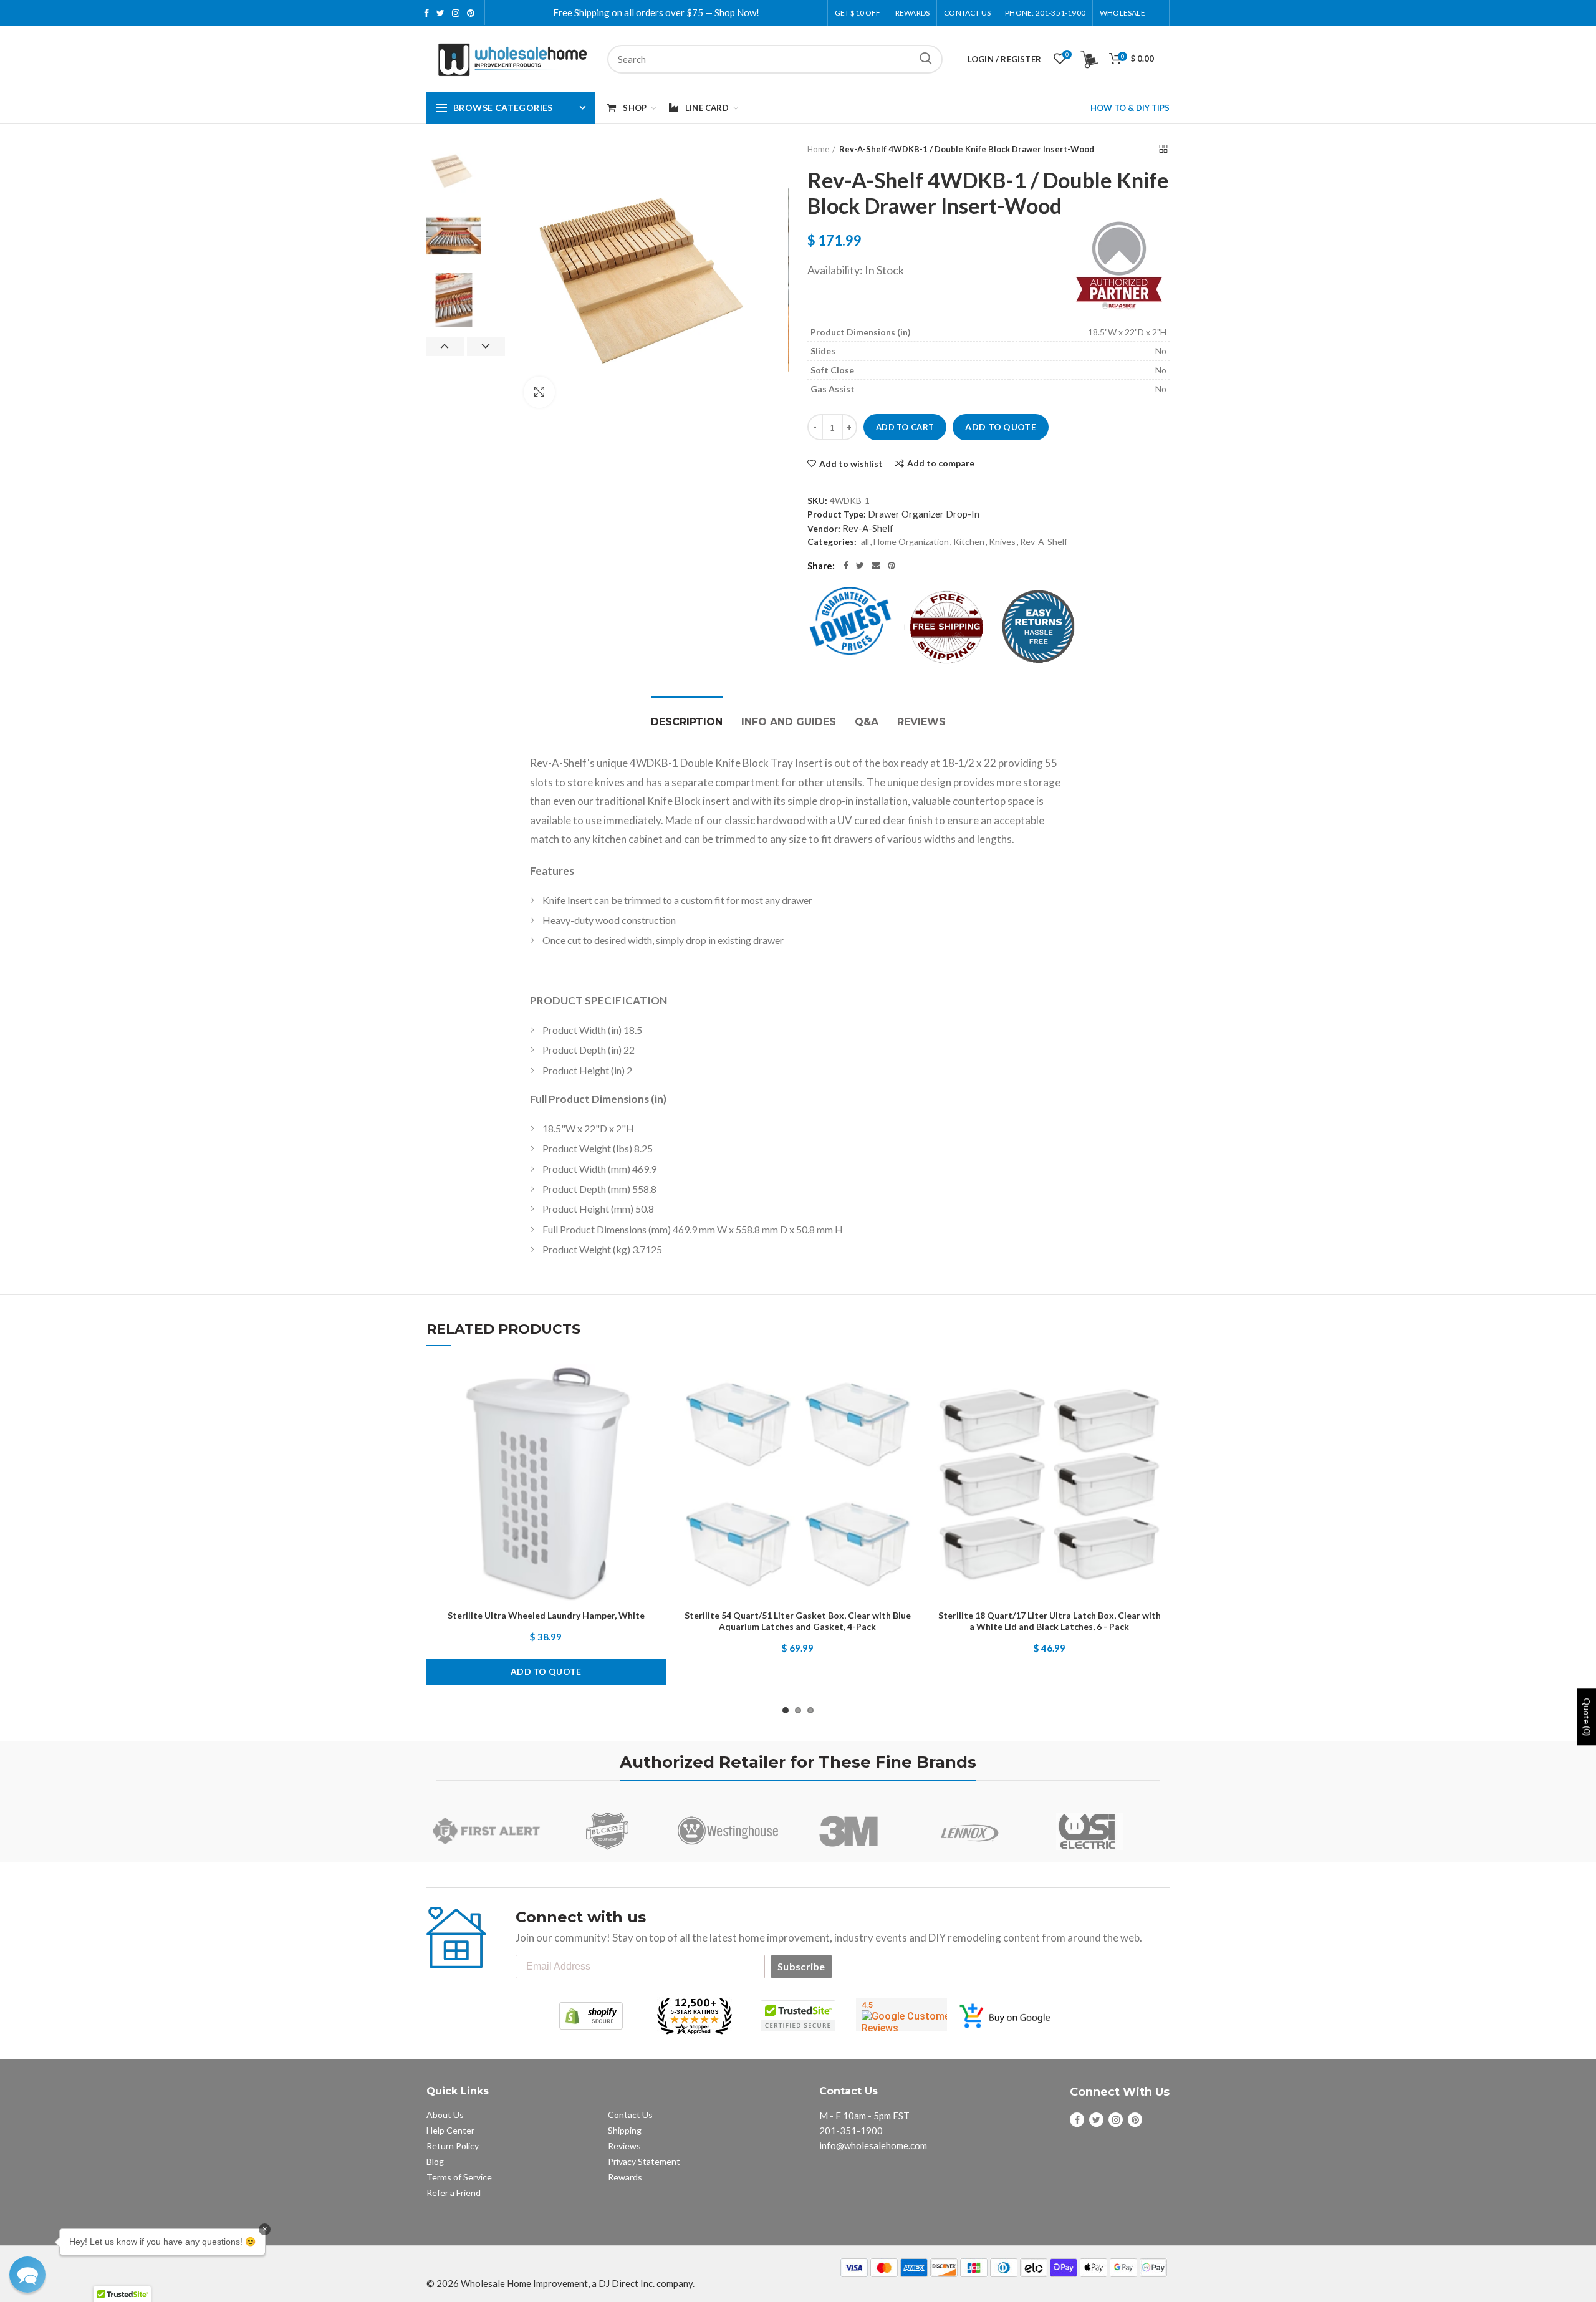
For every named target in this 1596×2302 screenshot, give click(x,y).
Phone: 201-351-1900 (1045, 13)
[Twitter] (860, 566)
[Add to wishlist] (656, 1385)
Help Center (450, 2130)
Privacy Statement (644, 2161)
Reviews (921, 722)
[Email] (876, 566)
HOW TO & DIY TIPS (1130, 108)
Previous (445, 347)
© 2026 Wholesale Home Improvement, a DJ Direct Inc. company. (560, 2283)
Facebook (426, 13)
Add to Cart (905, 427)
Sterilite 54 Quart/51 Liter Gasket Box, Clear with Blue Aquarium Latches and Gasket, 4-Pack (798, 1621)
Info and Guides (789, 722)
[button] (27, 2275)
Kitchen (969, 542)
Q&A (867, 722)
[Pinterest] (892, 566)
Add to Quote (1001, 427)
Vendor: (824, 528)
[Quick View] (656, 1441)
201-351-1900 (851, 2131)
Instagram (456, 13)
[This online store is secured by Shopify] (591, 2016)
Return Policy (453, 2146)
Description (687, 722)
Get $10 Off (858, 13)
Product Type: (837, 514)
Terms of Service (459, 2177)
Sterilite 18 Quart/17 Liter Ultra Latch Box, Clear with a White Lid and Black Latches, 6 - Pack (1050, 1621)
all (865, 542)
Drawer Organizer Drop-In (924, 514)
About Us (445, 2115)
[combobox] (775, 59)
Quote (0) (1587, 1717)
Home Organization (911, 542)
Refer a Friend (454, 2193)
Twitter (440, 13)
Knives (1002, 542)
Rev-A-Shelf (868, 528)
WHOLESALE (1122, 13)
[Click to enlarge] (539, 392)
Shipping (625, 2130)
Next (486, 347)
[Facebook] (846, 566)
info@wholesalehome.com (873, 2145)
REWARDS (912, 13)
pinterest (471, 13)
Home (818, 149)
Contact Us (967, 13)
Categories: (832, 542)
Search (926, 59)
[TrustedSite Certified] (798, 2016)
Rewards (625, 2177)
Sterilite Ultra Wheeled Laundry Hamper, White (546, 1615)
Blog (435, 2161)
